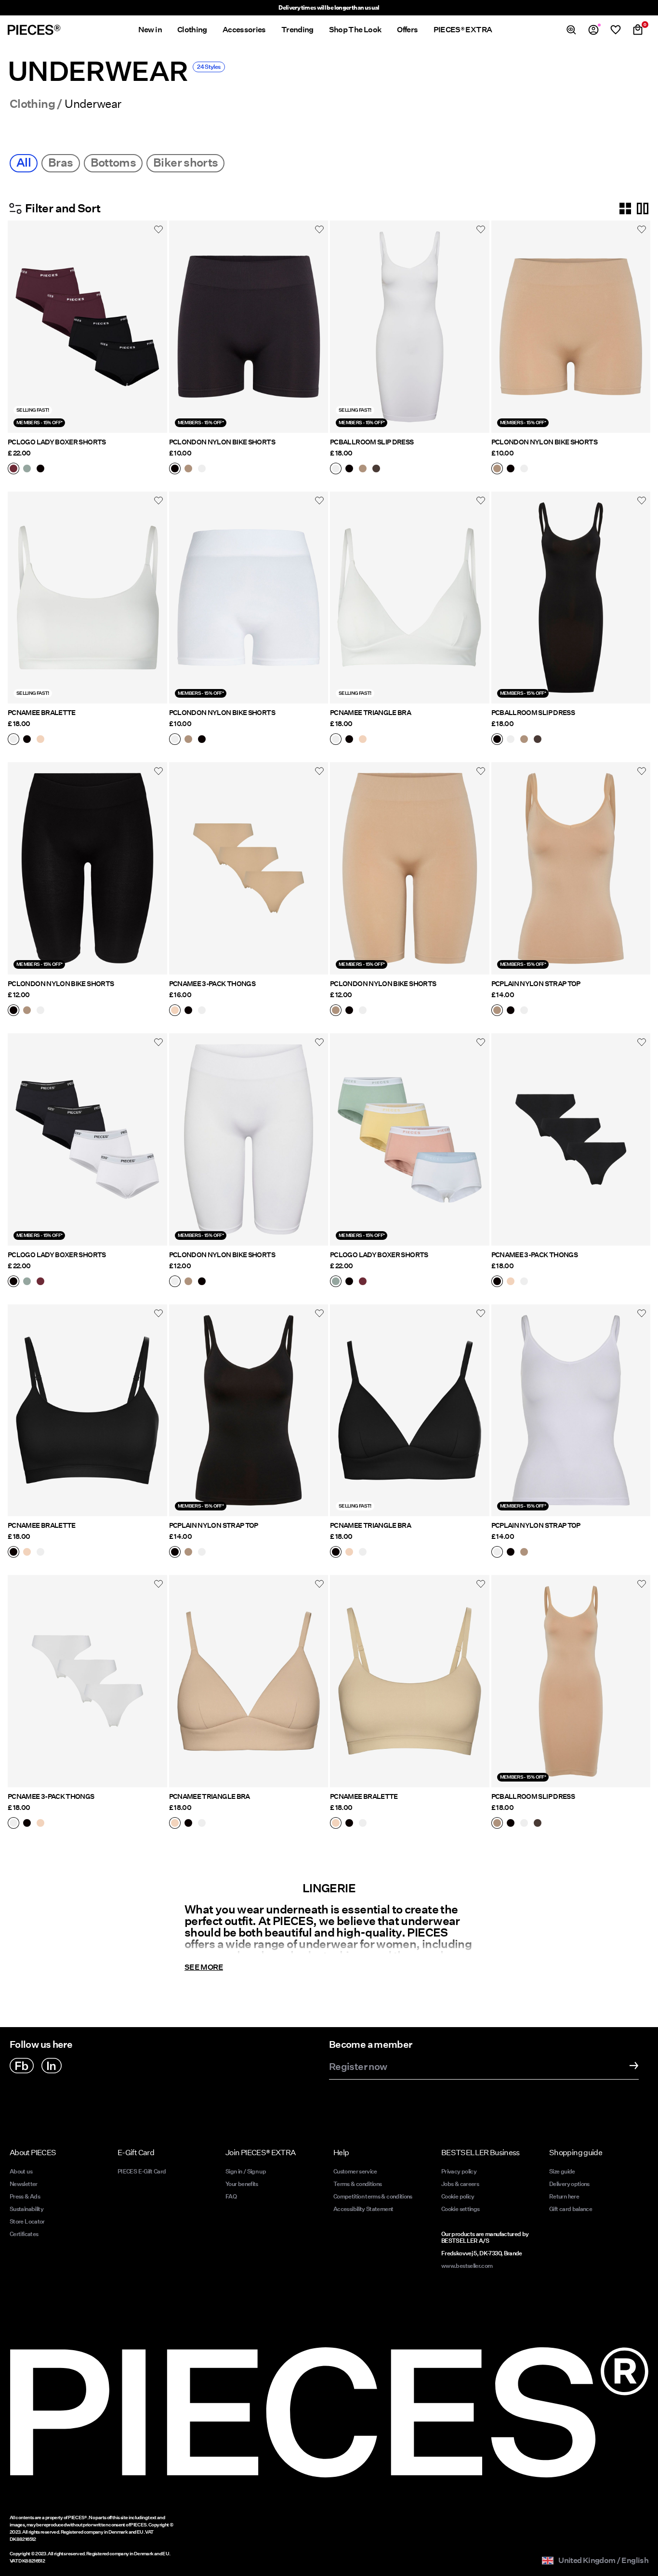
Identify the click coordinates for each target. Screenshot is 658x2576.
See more (204, 1967)
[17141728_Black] (27, 740)
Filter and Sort (63, 208)
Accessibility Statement (364, 2209)
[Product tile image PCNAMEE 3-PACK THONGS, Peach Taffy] (249, 868)
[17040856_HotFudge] (376, 469)
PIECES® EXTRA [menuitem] (463, 30)
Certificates (24, 2234)
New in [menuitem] (150, 30)
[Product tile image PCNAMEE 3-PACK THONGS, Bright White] (87, 1681)
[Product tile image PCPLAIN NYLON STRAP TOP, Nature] (571, 868)
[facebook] (22, 2066)
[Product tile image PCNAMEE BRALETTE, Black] (87, 1411)
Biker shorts (185, 163)
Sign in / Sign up (246, 2171)
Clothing (32, 104)
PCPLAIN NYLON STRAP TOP (536, 984)
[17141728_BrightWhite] (13, 740)
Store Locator (27, 2221)
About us (21, 2171)
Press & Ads (25, 2196)
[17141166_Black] (349, 740)
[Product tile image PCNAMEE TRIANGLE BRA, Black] (410, 1411)
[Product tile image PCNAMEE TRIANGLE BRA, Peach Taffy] (249, 1681)
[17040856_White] (336, 469)
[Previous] (17, 326)
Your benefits (242, 2184)
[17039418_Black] (13, 1011)
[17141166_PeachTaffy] (363, 740)
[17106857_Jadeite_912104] (27, 469)
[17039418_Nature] (27, 1011)
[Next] (158, 326)
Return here (564, 2196)
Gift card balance (571, 2209)
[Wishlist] (616, 30)
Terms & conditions (357, 2184)
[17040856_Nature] (363, 469)
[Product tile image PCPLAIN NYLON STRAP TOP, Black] (249, 1411)
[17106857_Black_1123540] (40, 469)
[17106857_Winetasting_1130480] (13, 469)
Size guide (562, 2171)
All (24, 163)
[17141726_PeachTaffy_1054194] (175, 1011)
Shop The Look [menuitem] (355, 30)
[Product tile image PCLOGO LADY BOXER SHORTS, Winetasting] (87, 327)
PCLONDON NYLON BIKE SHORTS (222, 442)
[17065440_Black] (175, 469)
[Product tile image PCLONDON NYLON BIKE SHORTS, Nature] (571, 327)
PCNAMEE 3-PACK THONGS (212, 984)
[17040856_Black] (349, 469)
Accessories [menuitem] (244, 30)
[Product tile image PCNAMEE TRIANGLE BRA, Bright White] (410, 598)
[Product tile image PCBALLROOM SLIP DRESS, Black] (571, 598)
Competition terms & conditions (373, 2196)
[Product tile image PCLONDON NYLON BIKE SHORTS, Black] (249, 327)
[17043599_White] (524, 1011)
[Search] (571, 30)
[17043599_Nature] (497, 1011)
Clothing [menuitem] (192, 30)
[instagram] (52, 2066)
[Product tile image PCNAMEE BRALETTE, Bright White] (87, 598)
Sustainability (26, 2209)
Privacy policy (459, 2171)
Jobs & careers (460, 2184)
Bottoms (113, 163)
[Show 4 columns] (625, 208)
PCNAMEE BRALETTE (42, 713)
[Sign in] (593, 30)
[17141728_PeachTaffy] (40, 740)
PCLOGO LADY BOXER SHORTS (57, 442)
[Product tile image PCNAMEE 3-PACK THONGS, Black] (571, 1139)
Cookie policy (458, 2196)
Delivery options (569, 2184)
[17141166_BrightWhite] (336, 740)
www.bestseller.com (467, 2266)
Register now (358, 2067)
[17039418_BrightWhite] (40, 1011)
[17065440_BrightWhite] (202, 469)
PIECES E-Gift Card (142, 2171)
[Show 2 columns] (643, 208)
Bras (60, 163)
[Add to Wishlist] (158, 229)
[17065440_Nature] (188, 469)
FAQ (231, 2196)
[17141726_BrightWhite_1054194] (202, 1011)
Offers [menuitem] (407, 30)
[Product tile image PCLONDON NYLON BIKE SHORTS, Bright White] (249, 598)
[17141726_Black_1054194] (188, 1011)
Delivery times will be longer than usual (329, 7)
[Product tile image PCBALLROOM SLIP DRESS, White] (410, 327)
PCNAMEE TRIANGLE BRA (370, 713)
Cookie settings (460, 2209)
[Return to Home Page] (34, 30)
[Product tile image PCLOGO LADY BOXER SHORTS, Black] (87, 1139)
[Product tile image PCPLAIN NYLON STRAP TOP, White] (571, 1411)
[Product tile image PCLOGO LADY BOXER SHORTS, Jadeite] (410, 1139)
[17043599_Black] (511, 1011)
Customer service (355, 2171)
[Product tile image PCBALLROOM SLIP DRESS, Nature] (571, 1681)
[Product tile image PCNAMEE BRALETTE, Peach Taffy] (410, 1681)
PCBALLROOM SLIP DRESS (372, 442)
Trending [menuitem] (297, 30)
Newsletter (24, 2184)
